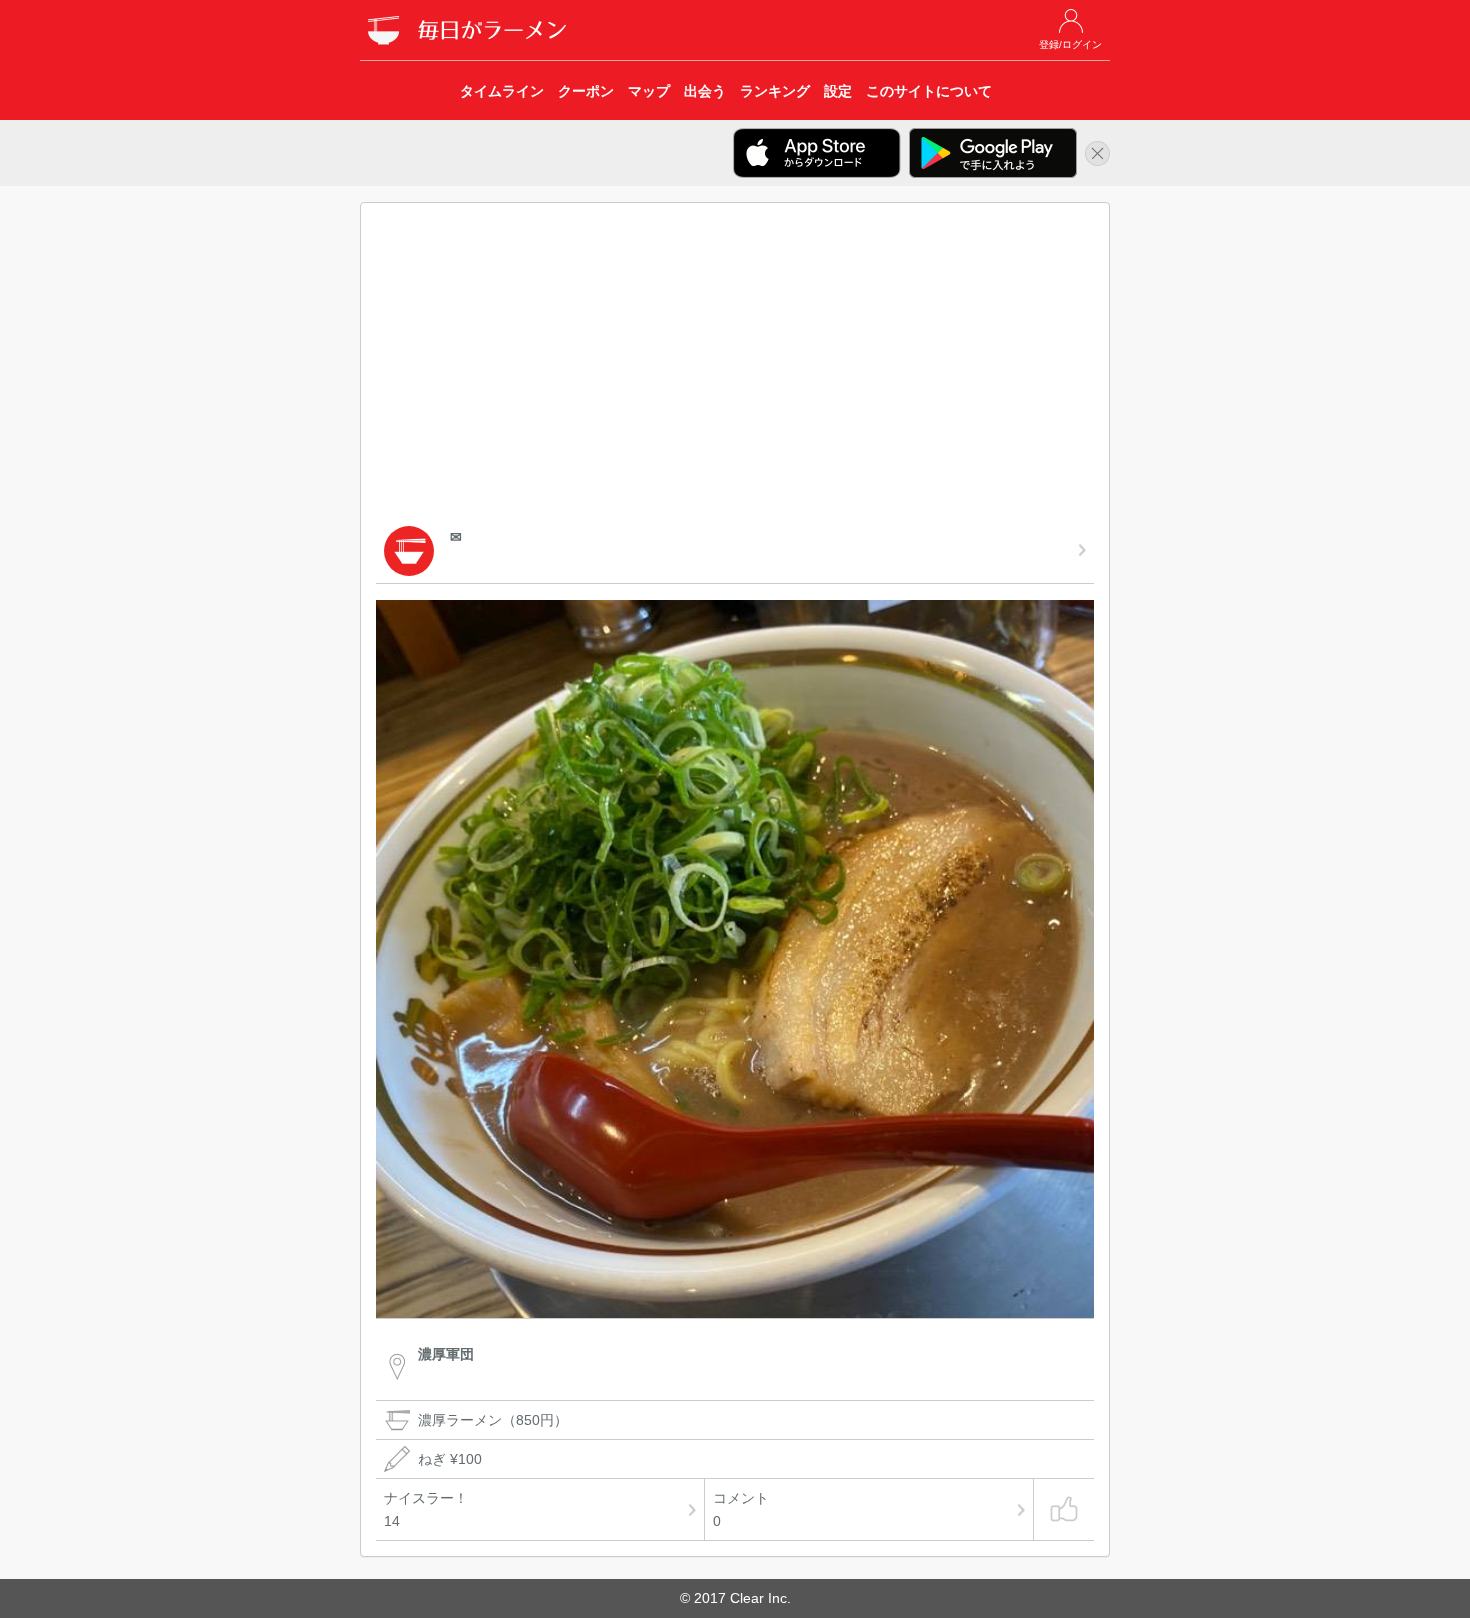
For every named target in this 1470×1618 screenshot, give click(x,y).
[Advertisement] (735, 368)
